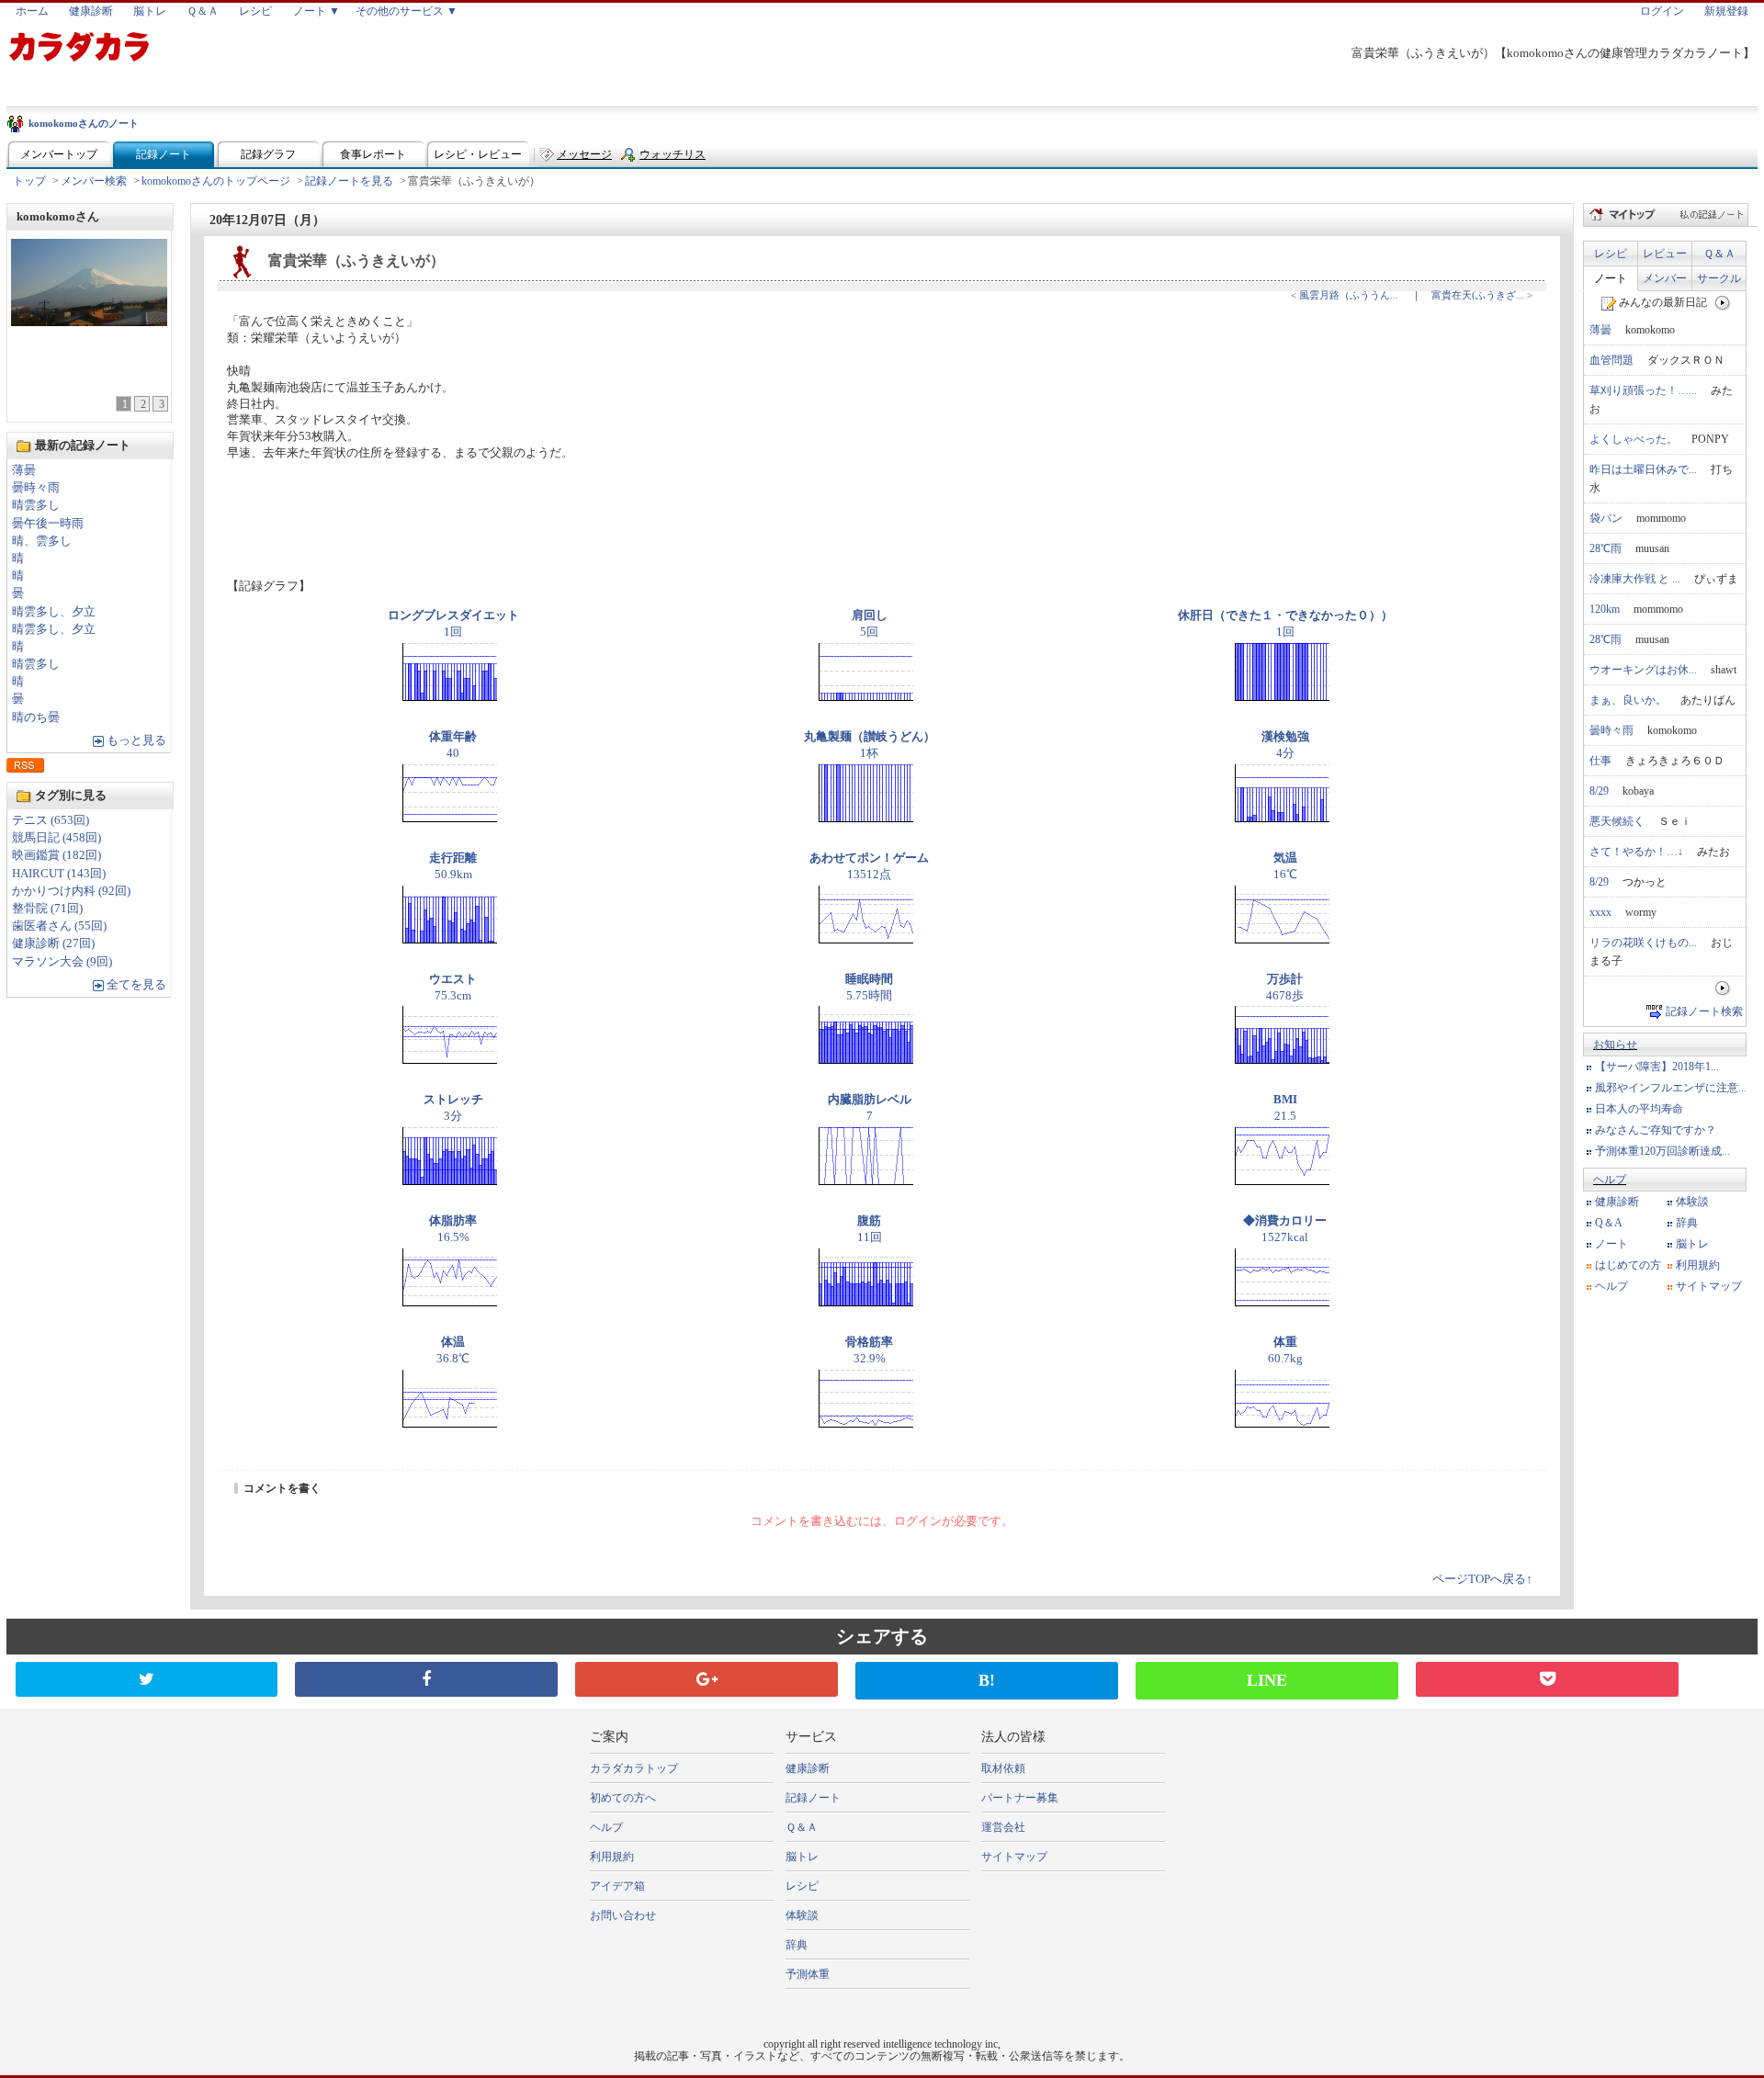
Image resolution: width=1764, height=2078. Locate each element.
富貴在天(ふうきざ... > (1482, 295)
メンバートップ (59, 154)
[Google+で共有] (707, 1679)
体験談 (1692, 1202)
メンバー (1665, 278)
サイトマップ (1709, 1286)
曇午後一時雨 (48, 524)
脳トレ (150, 11)
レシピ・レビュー (478, 154)
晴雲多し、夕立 (54, 612)
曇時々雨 (36, 488)
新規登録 (1726, 11)
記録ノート (164, 154)
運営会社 (1003, 1827)
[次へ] (1723, 302)
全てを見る (136, 985)
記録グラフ (268, 154)
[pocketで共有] (1547, 1679)
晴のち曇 (36, 717)
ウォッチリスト (673, 158)
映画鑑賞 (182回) (57, 855)
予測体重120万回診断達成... (1662, 1151)
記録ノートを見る (349, 181)
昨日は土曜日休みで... (1643, 469)
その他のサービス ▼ (407, 11)
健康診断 (91, 11)
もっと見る (136, 740)
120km (1605, 609)
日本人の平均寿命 (1639, 1109)
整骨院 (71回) (47, 909)
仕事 (1600, 761)
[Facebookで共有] (426, 1679)
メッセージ (584, 154)
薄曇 (24, 470)
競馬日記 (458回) (57, 838)
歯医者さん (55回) (59, 926)
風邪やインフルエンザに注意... (1671, 1088)
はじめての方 (1628, 1265)
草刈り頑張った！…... (1643, 390)
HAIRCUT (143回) (59, 874)
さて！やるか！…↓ (1636, 852)
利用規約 (1698, 1265)
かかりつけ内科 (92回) (71, 891)
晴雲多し (36, 505)
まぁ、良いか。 (1628, 700)
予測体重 (808, 1974)
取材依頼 (1003, 1768)
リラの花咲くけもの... (1643, 943)
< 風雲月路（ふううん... (1345, 295)
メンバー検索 (94, 181)
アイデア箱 (617, 1886)
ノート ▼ (317, 11)
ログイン (1662, 11)
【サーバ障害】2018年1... (1657, 1067)
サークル (1719, 278)
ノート (1611, 278)
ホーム (32, 11)
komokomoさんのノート (84, 123)
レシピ (255, 11)
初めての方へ (623, 1798)
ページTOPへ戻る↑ (1482, 1579)
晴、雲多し (42, 541)
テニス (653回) (51, 820)
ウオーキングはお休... (1643, 670)
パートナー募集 (1020, 1798)
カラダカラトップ (634, 1768)
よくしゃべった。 (1634, 439)
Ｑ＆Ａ (203, 11)
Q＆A (1609, 1223)
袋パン (1606, 518)
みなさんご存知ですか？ (1656, 1130)
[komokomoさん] (89, 321)
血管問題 (1611, 360)
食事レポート (373, 154)
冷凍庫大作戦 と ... (1635, 579)
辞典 (1687, 1223)
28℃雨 (1606, 548)
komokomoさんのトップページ (216, 181)
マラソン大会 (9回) (62, 962)
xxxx (1600, 912)
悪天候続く (1617, 821)
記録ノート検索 (1704, 1011)
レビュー (1665, 254)
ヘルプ (1610, 1180)
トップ (29, 181)
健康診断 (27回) (53, 943)
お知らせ (1615, 1045)
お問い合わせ (623, 1915)
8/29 (1599, 791)
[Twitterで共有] (147, 1679)
